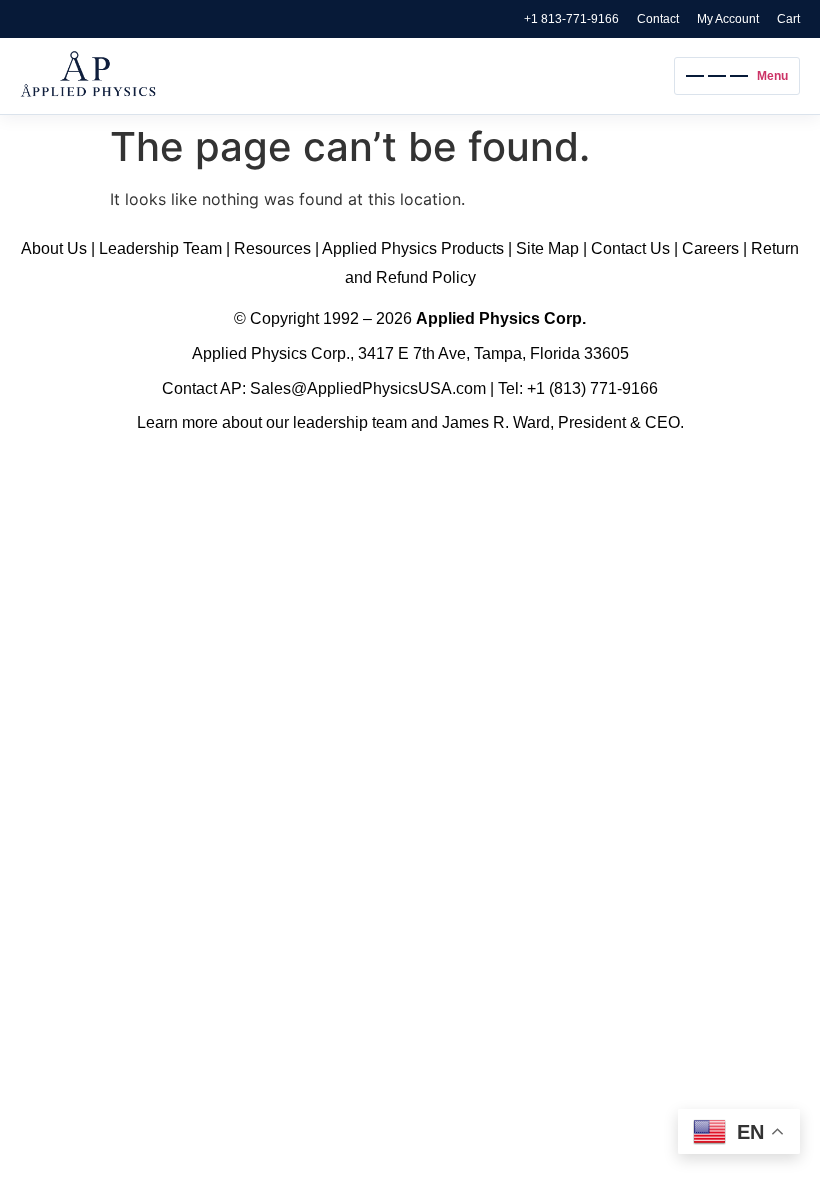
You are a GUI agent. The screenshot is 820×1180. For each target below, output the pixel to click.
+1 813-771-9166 (571, 19)
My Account (728, 19)
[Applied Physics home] (342, 76)
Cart (788, 19)
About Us (54, 248)
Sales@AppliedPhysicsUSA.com (368, 388)
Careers (710, 248)
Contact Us (630, 248)
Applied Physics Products (413, 248)
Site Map (547, 248)
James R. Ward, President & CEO (561, 422)
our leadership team (336, 422)
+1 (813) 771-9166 (592, 388)
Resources (272, 248)
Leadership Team (160, 248)
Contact (658, 19)
